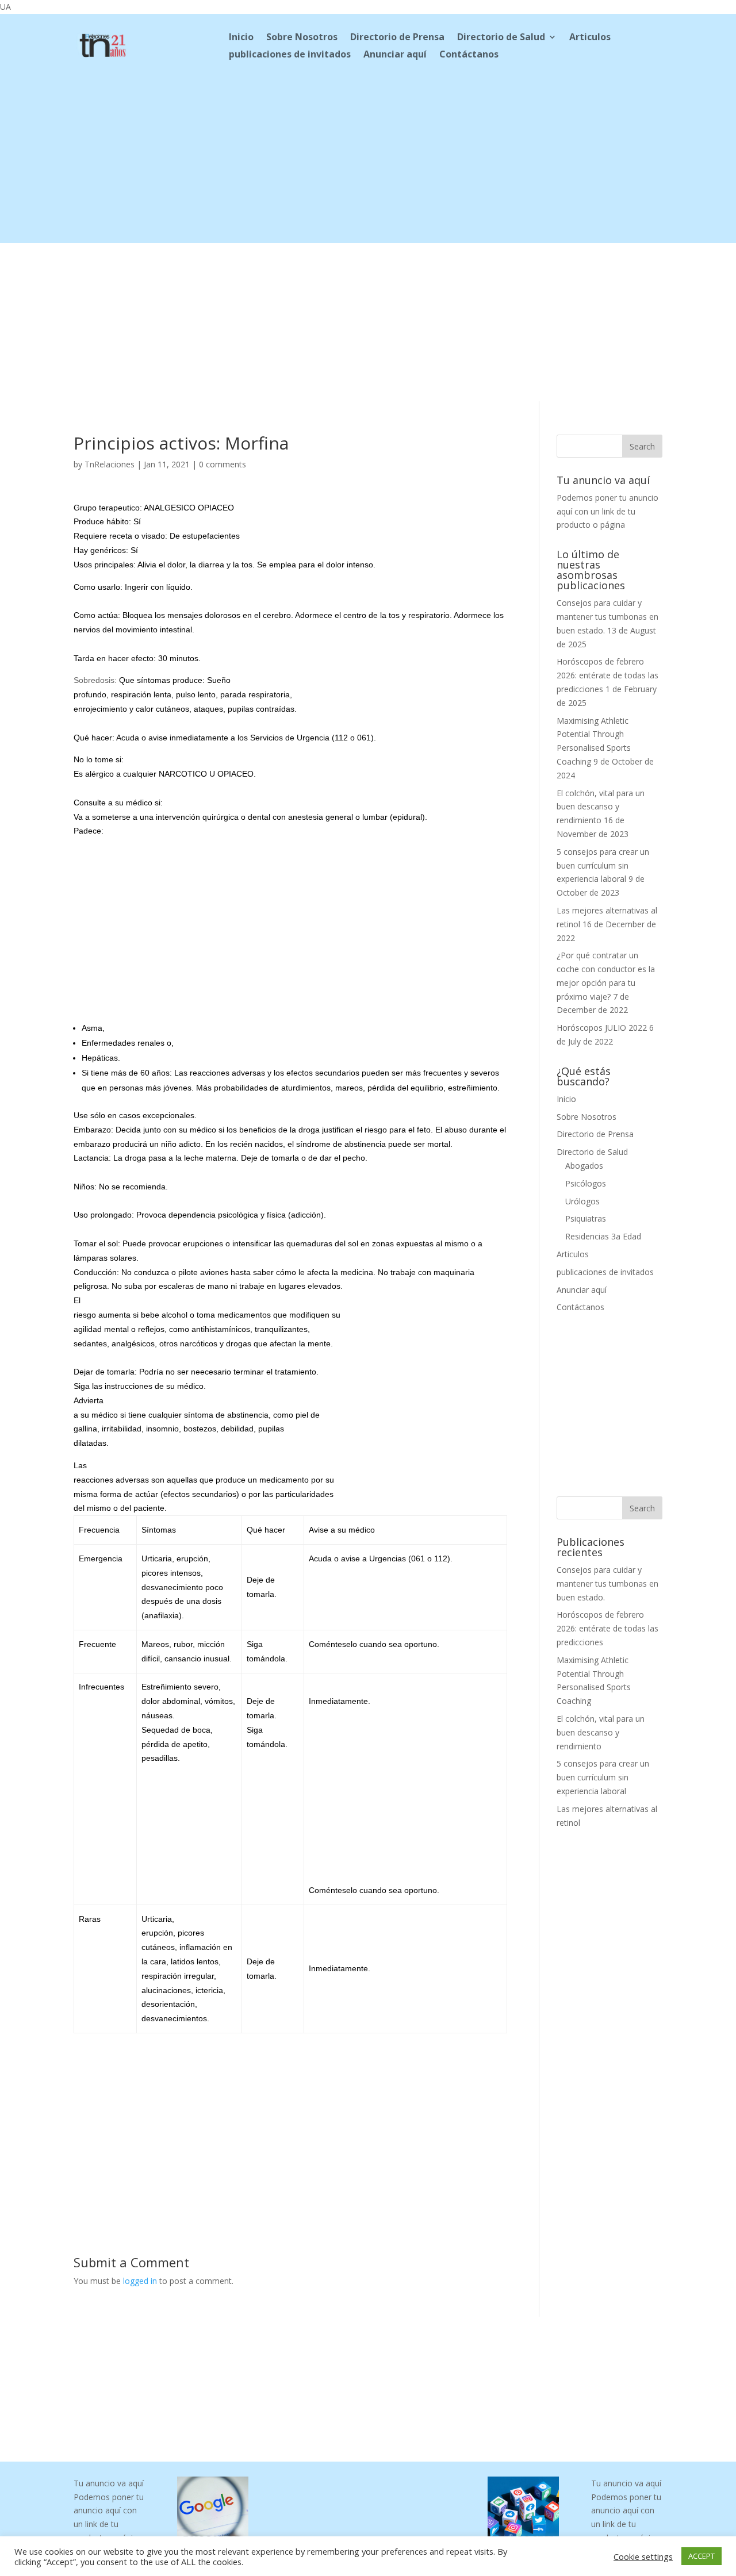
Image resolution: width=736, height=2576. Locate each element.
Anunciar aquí (395, 55)
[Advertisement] (368, 163)
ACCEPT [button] (701, 2556)
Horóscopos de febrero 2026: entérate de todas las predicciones (607, 675)
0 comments (223, 464)
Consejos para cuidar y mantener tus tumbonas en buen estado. (607, 617)
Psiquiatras (586, 1218)
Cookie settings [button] (643, 2556)
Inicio (241, 38)
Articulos (590, 38)
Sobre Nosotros (302, 38)
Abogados (584, 1166)
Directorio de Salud (501, 38)
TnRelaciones (110, 464)
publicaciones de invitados (290, 55)
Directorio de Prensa (397, 38)
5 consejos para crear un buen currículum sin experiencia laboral (603, 865)
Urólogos (582, 1201)
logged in (140, 2281)
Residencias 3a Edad (603, 1236)
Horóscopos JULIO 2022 (602, 1028)
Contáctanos (469, 55)
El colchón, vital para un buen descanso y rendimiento (601, 807)
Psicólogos (586, 1183)
